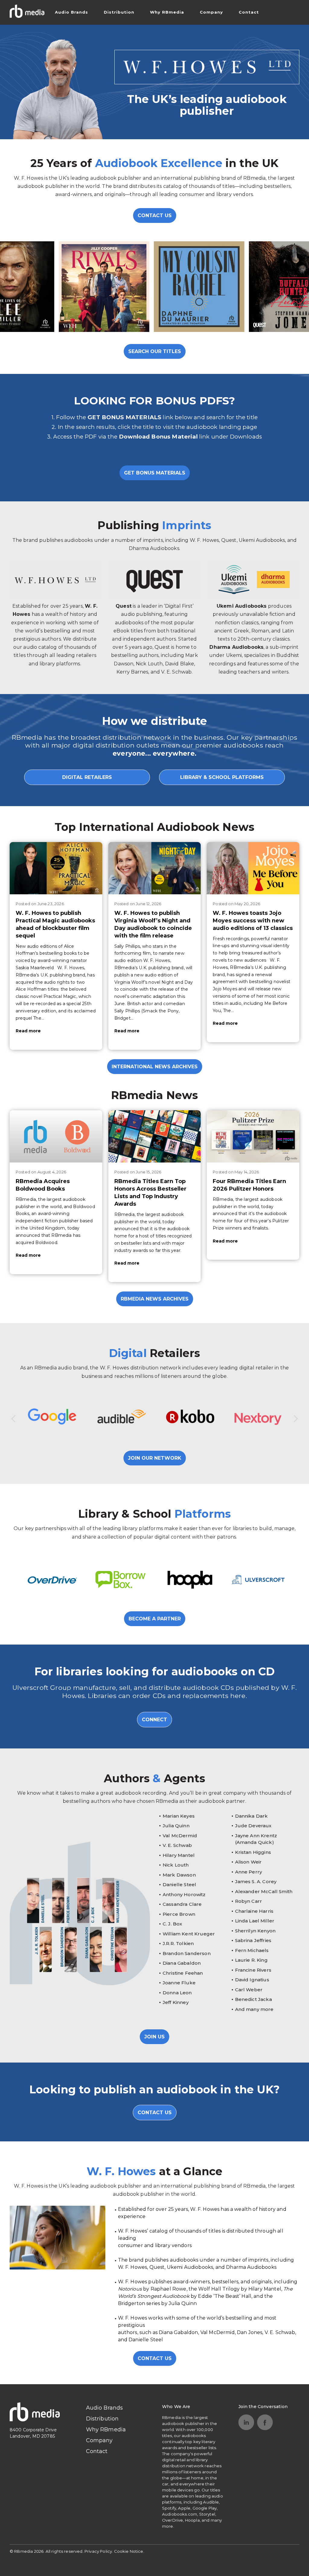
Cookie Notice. (129, 2551)
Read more (28, 1031)
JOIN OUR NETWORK (155, 1458)
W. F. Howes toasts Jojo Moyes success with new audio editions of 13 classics (253, 921)
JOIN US (154, 2037)
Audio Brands (72, 12)
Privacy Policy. (99, 2551)
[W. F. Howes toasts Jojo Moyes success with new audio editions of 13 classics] (253, 868)
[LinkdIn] (246, 2422)
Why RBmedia (167, 12)
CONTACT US (155, 215)
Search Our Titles (155, 351)
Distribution (119, 12)
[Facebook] (265, 2422)
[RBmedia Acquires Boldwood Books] (56, 1136)
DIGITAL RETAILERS (87, 777)
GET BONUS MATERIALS (155, 473)
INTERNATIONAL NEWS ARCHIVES (155, 1067)
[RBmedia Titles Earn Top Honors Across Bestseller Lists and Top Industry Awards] (155, 1136)
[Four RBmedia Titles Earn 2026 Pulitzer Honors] (253, 1136)
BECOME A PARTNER (155, 1619)
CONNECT (154, 1720)
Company (211, 12)
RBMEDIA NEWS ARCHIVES (155, 1299)
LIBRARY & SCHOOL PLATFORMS (222, 777)
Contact (249, 12)
